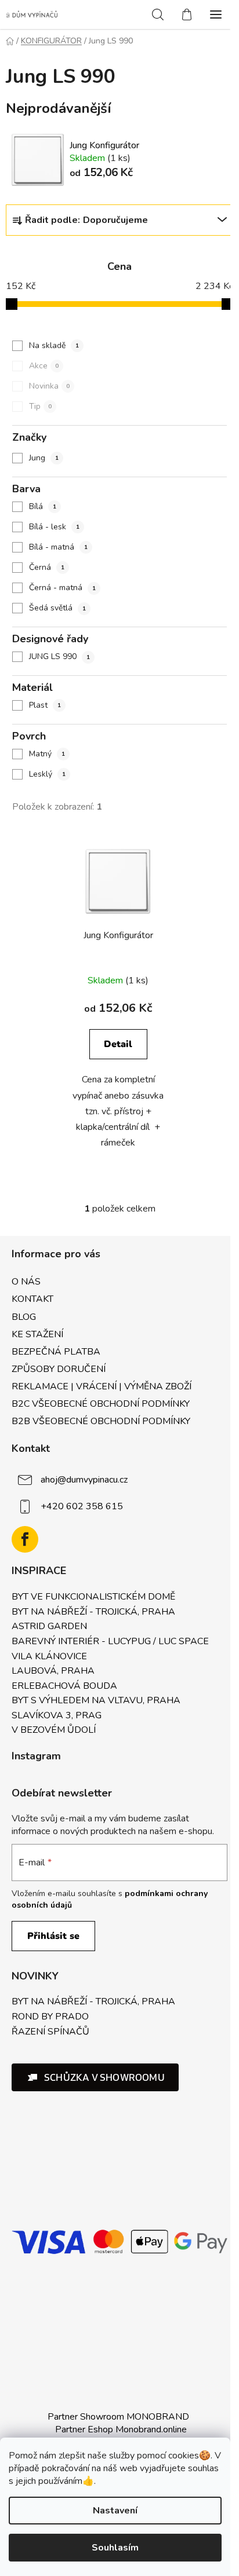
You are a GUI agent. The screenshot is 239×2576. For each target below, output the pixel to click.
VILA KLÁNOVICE (49, 1657)
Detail (118, 1044)
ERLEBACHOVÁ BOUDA (64, 1686)
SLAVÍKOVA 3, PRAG (57, 1716)
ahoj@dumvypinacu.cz (84, 1480)
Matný (47, 754)
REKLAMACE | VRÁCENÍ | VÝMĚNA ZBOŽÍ (102, 1386)
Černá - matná (62, 588)
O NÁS (26, 1282)
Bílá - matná (58, 547)
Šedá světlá (57, 608)
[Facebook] (25, 1539)
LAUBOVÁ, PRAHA (53, 1671)
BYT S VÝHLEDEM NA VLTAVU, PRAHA (96, 1701)
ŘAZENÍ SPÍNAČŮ (50, 2032)
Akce (44, 366)
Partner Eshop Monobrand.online (121, 2429)
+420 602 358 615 (82, 1506)
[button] (95, 2077)
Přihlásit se (53, 1936)
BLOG (24, 1317)
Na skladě (54, 345)
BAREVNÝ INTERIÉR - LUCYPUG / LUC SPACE (110, 1642)
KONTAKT (32, 1299)
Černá (47, 567)
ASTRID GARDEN (49, 1627)
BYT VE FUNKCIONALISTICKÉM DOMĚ (93, 1597)
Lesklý (47, 774)
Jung (44, 458)
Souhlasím (115, 2548)
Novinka (49, 386)
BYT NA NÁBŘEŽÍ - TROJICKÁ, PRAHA (93, 1612)
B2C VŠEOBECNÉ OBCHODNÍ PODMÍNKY (101, 1404)
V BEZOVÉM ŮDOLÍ (54, 1730)
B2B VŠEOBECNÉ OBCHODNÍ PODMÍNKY (101, 1421)
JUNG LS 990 (59, 656)
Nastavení (115, 2511)
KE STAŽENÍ (37, 1334)
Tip (40, 406)
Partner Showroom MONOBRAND (118, 2417)
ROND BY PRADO (50, 2017)
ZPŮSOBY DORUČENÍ (59, 1369)
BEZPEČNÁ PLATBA (56, 1352)
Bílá (43, 506)
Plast (45, 705)
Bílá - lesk (54, 527)
